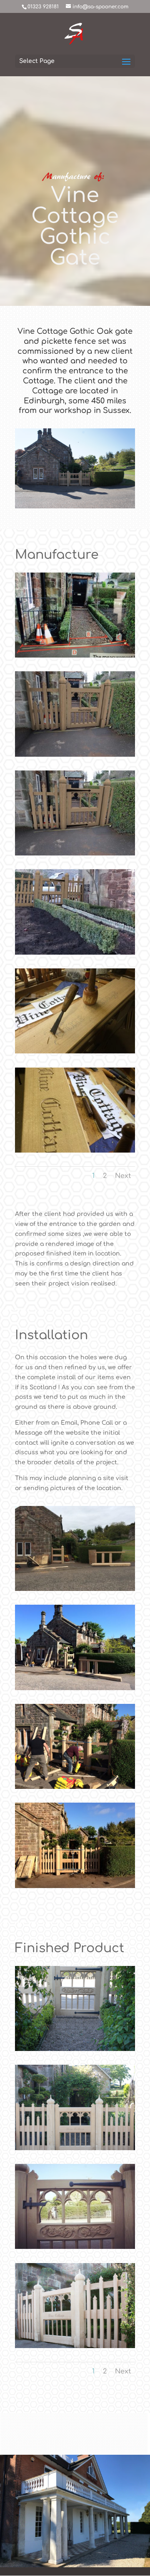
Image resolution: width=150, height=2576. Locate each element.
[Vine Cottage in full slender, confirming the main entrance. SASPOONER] (75, 2150)
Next (123, 1176)
